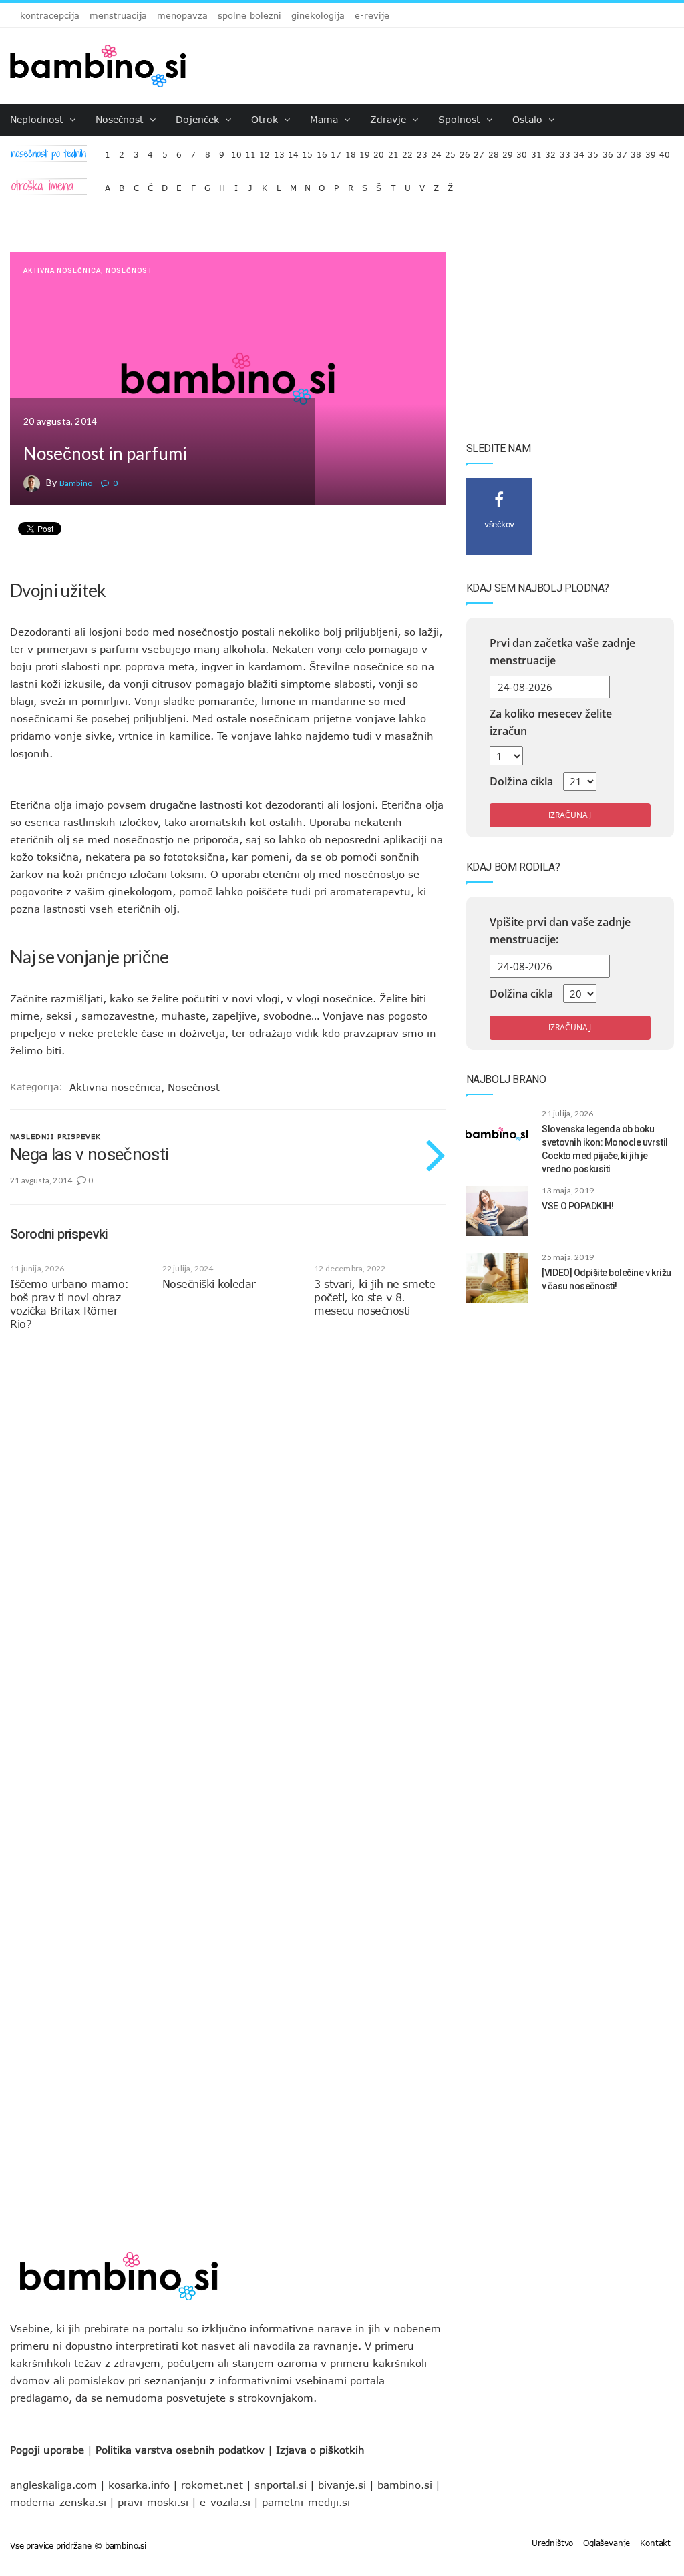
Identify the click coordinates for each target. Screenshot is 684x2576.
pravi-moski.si (153, 2502)
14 (293, 151)
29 (508, 151)
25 (450, 151)
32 (550, 151)
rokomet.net (212, 2485)
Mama (326, 119)
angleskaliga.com (53, 2485)
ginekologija (318, 15)
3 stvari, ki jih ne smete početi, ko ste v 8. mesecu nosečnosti (374, 1297)
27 (479, 151)
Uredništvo (552, 2543)
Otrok (266, 119)
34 (579, 151)
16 (322, 151)
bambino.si (405, 2485)
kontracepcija (50, 15)
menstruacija (118, 15)
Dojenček (199, 119)
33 (565, 151)
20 (379, 151)
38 (636, 151)
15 (307, 151)
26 (465, 151)
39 (651, 151)
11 (250, 151)
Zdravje (390, 119)
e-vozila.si (225, 2502)
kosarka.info (139, 2485)
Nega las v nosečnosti (89, 1154)
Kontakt (655, 2543)
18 (351, 151)
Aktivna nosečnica (62, 271)
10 (236, 151)
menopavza (182, 15)
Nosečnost (121, 119)
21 (393, 151)
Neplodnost (38, 119)
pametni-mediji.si (306, 2502)
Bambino (76, 483)
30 (522, 151)
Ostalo (529, 119)
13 (279, 151)
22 (407, 151)
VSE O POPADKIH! (577, 1206)
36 (608, 151)
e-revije (372, 15)
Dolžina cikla (521, 781)
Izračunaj (570, 815)
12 (265, 151)
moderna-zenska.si (58, 2502)
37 (622, 151)
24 (436, 151)
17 (336, 151)
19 (365, 151)
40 (665, 151)
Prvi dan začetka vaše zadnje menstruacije (562, 652)
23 (422, 151)
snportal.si (281, 2485)
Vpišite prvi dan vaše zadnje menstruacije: (560, 931)
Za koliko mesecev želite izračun (551, 722)
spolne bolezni (249, 15)
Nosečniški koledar (209, 1284)
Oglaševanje (607, 2543)
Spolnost (461, 119)
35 (593, 151)
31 (536, 151)
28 (494, 151)
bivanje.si (342, 2485)
